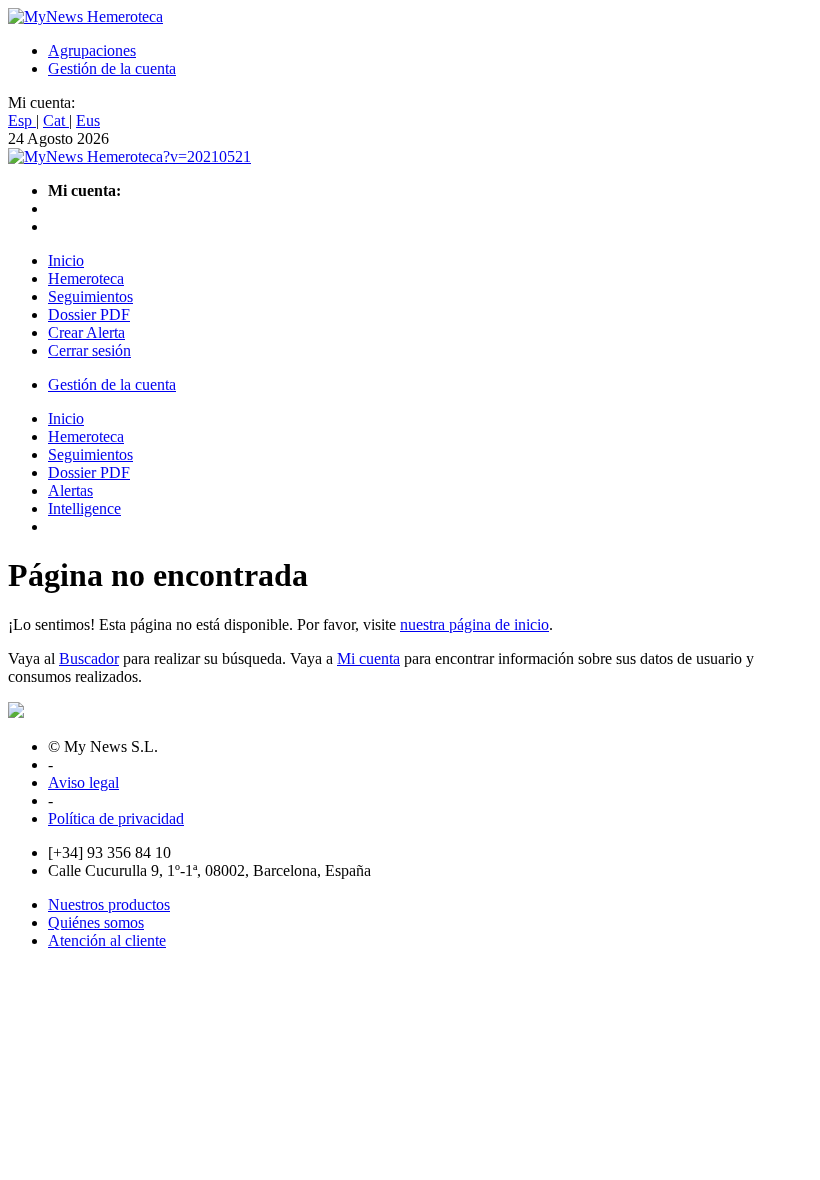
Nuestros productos (109, 904)
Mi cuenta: (41, 102)
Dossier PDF (89, 314)
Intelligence (84, 508)
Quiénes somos (96, 922)
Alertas (70, 490)
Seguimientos (90, 296)
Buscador (89, 658)
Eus (88, 120)
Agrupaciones (92, 50)
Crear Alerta (86, 332)
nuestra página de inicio (474, 624)
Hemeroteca (86, 278)
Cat (56, 120)
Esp (22, 120)
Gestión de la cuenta (112, 68)
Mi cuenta (368, 658)
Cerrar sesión (89, 350)
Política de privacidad (116, 818)
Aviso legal (83, 782)
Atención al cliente (107, 940)
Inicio (66, 260)
